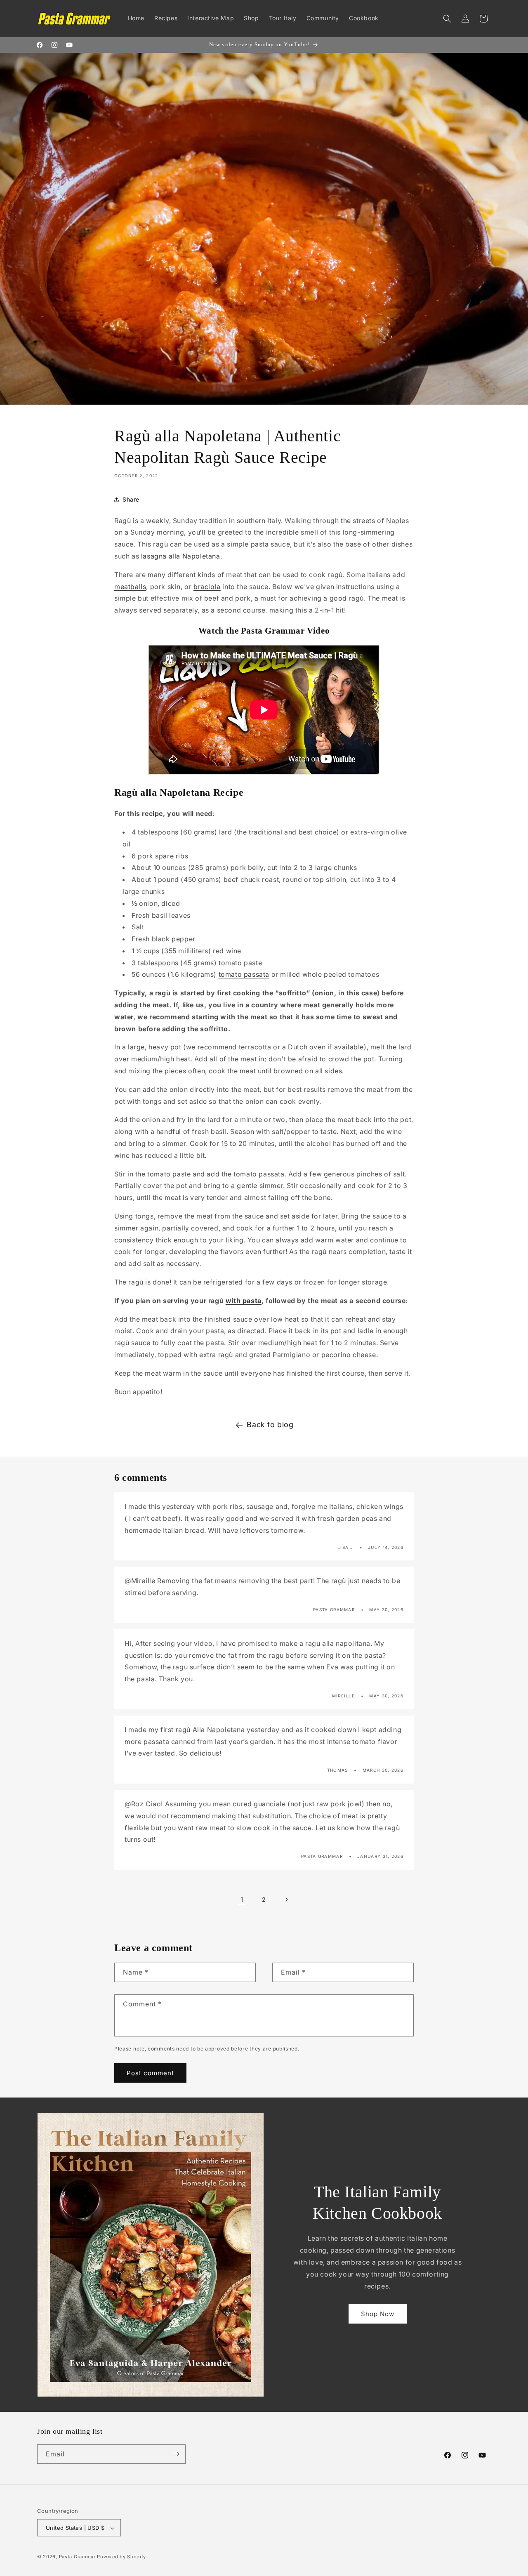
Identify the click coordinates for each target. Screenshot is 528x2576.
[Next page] (286, 1900)
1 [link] (242, 1899)
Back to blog (270, 1425)
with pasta (244, 1301)
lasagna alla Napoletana (179, 556)
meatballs (130, 587)
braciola (207, 587)
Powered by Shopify (121, 2557)
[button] (447, 19)
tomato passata (244, 974)
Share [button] (131, 500)
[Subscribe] (176, 2454)
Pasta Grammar (77, 2557)
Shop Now (378, 2314)
